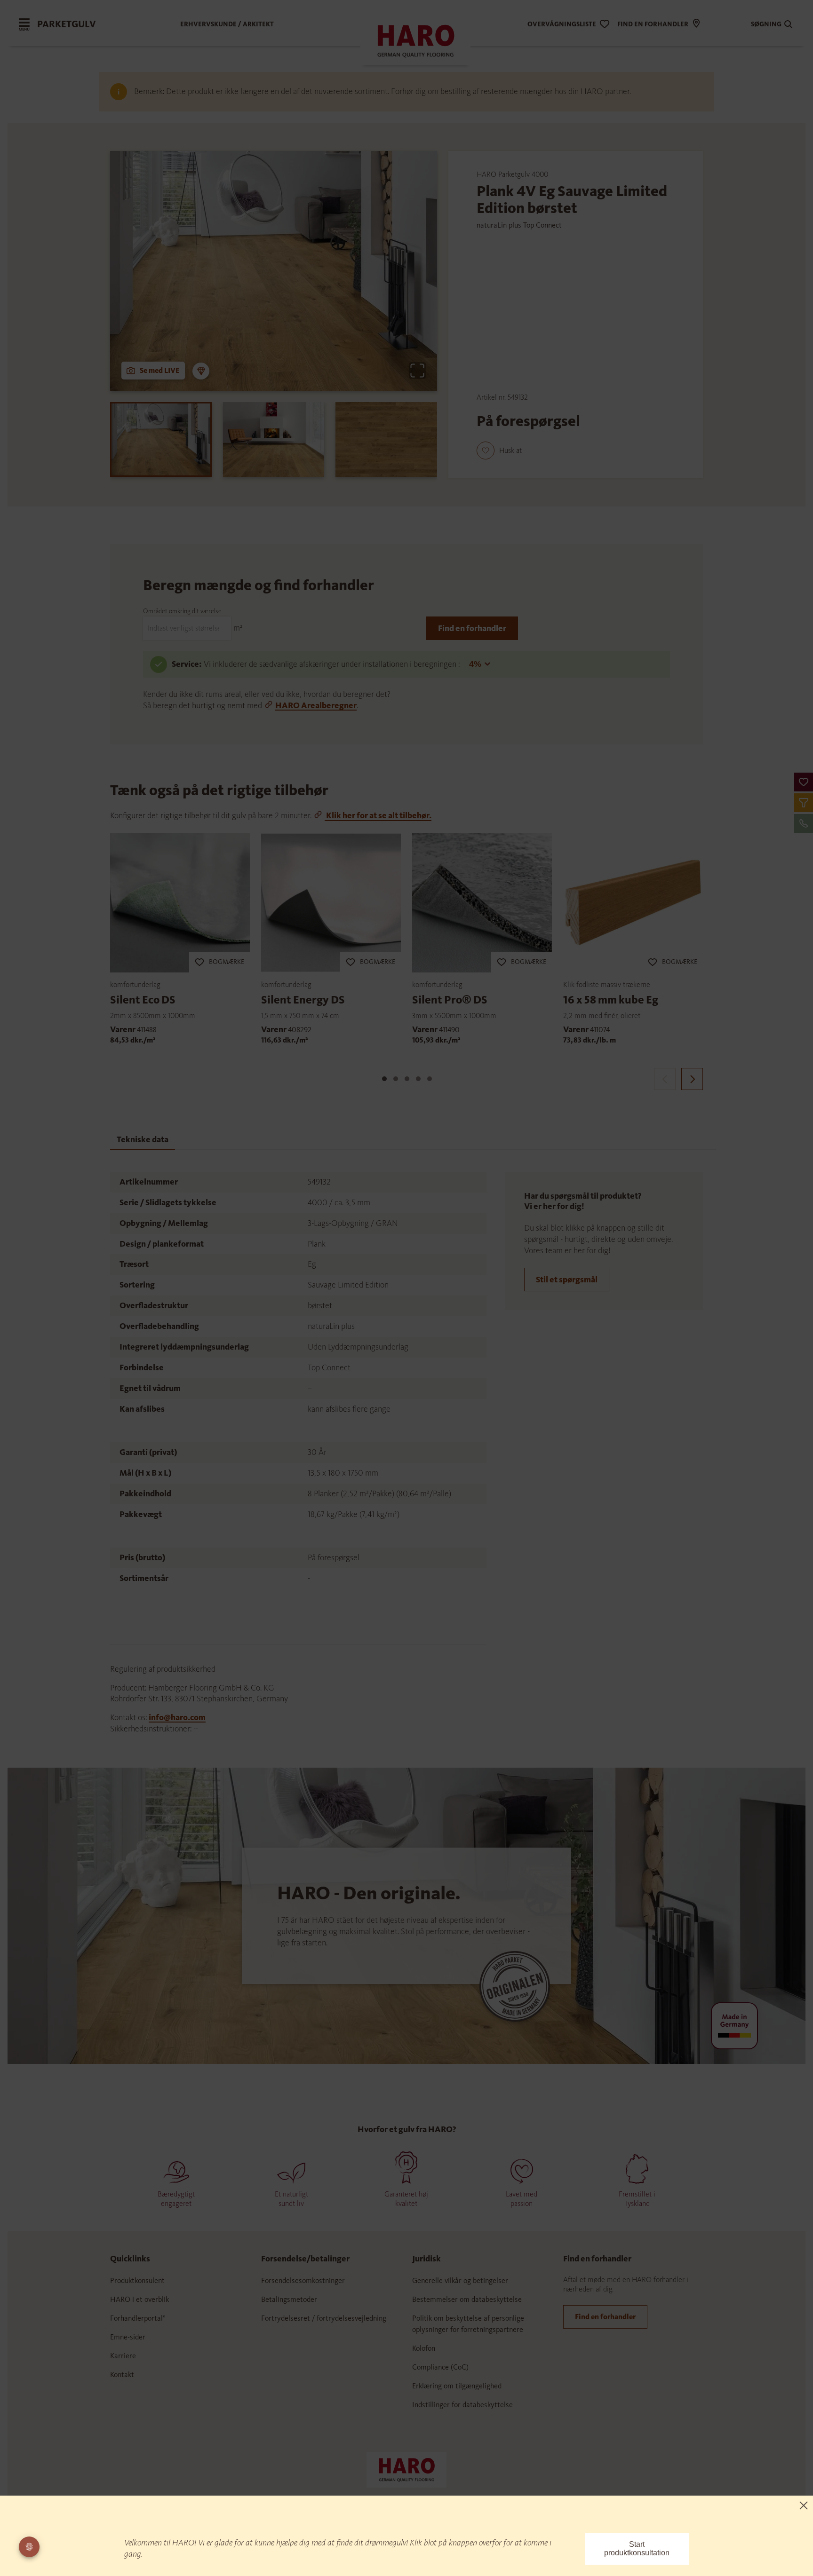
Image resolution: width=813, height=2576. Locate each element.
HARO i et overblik (139, 2299)
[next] (692, 1079)
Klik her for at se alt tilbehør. (378, 815)
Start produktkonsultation (637, 2548)
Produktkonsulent (137, 2280)
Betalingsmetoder (289, 2299)
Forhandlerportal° (138, 2318)
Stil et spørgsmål (567, 1280)
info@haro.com (177, 1717)
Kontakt (122, 2375)
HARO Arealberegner (316, 705)
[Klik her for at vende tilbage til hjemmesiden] (406, 2469)
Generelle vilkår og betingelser (460, 2280)
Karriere (123, 2356)
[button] (804, 782)
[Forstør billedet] (417, 371)
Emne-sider (128, 2337)
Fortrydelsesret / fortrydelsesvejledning (324, 2318)
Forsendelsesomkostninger (303, 2280)
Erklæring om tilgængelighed (457, 2386)
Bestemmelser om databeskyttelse (467, 2299)
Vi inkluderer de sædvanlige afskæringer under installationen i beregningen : (333, 664)
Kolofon (424, 2348)
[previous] (665, 1079)
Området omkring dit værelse (182, 611)
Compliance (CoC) (440, 2367)
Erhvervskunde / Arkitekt (227, 24)
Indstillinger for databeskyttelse (462, 2405)
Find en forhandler (472, 628)
